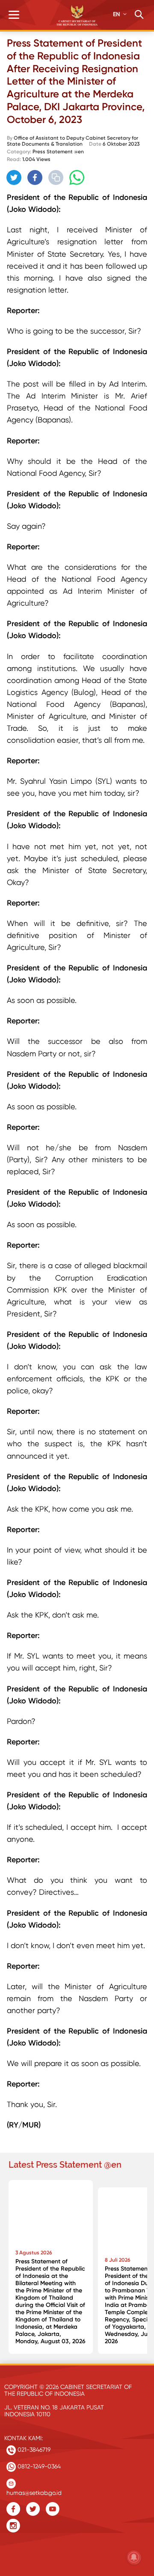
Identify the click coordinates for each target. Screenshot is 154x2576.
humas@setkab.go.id (34, 2491)
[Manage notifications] (134, 2557)
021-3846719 (33, 2450)
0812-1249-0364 (38, 2466)
